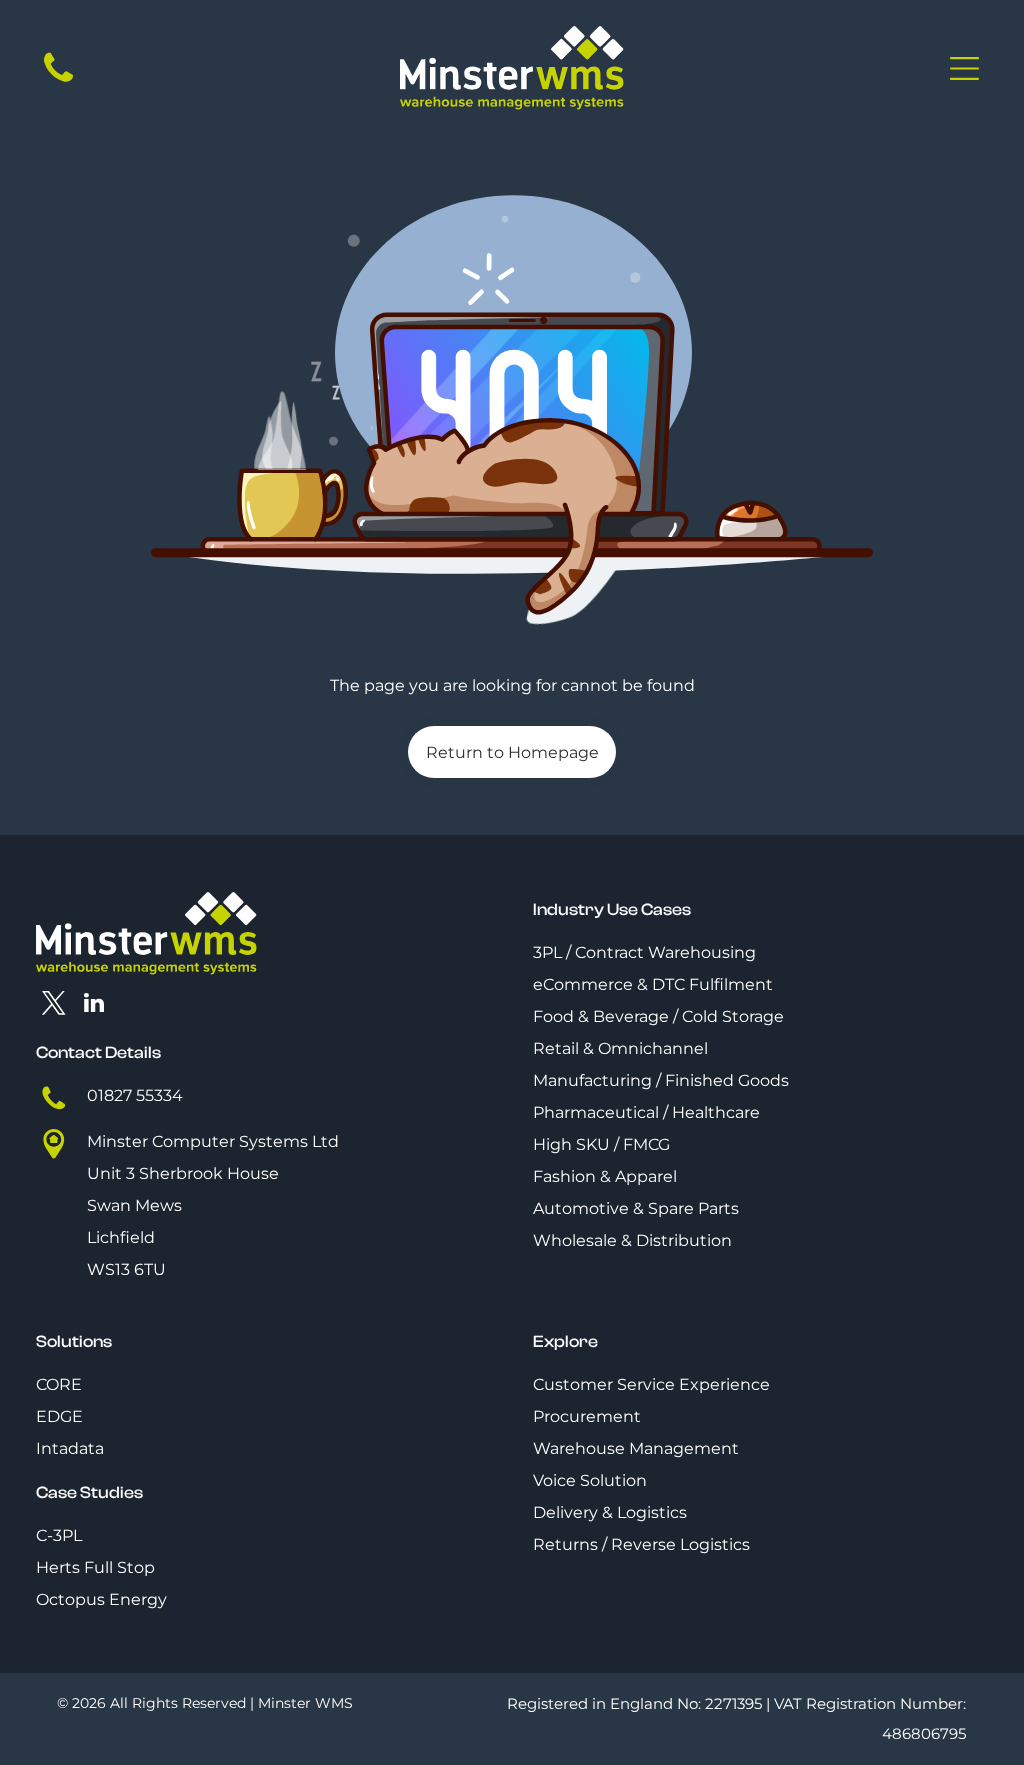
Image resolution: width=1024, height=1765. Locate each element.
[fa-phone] (58, 81)
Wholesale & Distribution (632, 1240)
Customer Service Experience (651, 1384)
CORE (59, 1384)
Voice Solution (590, 1480)
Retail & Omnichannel (620, 1048)
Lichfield (121, 1237)
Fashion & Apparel (605, 1176)
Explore (565, 1341)
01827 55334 (135, 1095)
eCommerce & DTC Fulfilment (653, 984)
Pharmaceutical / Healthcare (646, 1112)
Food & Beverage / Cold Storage (658, 1016)
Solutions (74, 1341)
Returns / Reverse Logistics (641, 1544)
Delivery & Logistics (610, 1512)
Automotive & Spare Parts (636, 1208)
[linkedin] (93, 1005)
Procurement (587, 1416)
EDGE (59, 1416)
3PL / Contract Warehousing (644, 952)
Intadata (70, 1448)
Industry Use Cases (612, 909)
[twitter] (53, 1005)
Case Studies (89, 1492)
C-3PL (59, 1535)
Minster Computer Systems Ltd (213, 1141)
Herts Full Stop (95, 1567)
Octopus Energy (101, 1599)
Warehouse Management (636, 1448)
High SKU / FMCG (601, 1144)
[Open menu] (964, 68)
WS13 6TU (126, 1269)
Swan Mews (134, 1205)
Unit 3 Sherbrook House (183, 1173)
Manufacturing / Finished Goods (661, 1080)
